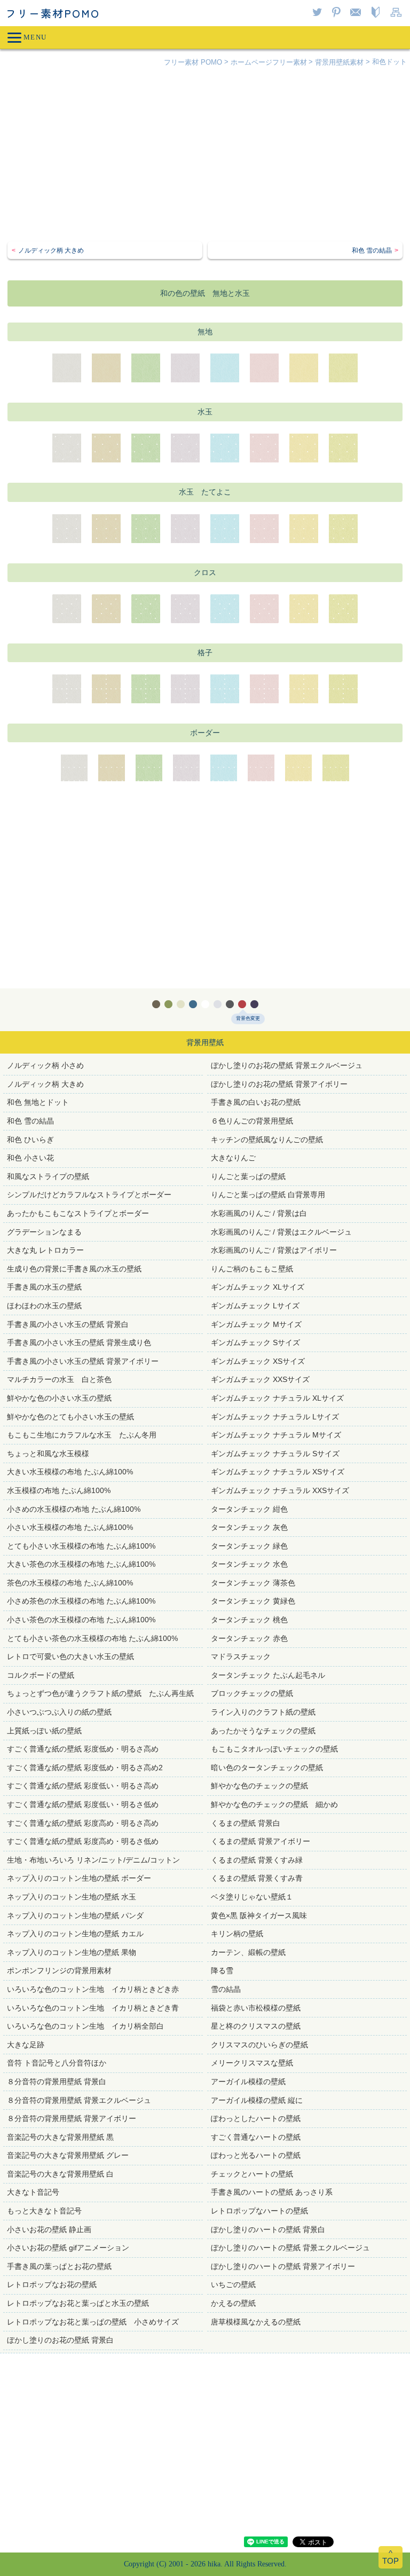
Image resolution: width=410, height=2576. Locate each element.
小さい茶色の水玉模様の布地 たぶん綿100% (81, 1620)
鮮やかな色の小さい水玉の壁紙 (63, 1398)
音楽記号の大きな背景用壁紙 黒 (60, 2137)
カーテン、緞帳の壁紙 (248, 1952)
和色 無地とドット (38, 1102)
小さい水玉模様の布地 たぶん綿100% (70, 1527)
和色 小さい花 (30, 1158)
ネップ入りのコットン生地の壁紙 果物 (72, 1952)
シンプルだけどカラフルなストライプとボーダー (89, 1195)
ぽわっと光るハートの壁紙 (256, 2155)
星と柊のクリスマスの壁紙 (256, 2026)
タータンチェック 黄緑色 (253, 1601)
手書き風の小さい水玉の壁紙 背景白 (68, 1324)
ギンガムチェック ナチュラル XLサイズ (277, 1398)
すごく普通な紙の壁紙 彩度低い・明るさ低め (83, 1804)
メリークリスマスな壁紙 (252, 2063)
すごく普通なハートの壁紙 (256, 2137)
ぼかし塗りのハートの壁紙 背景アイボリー (283, 2266)
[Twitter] (319, 13)
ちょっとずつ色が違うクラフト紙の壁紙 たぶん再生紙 (100, 1693)
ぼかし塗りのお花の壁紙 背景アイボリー (279, 1084)
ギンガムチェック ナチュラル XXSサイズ (280, 1490)
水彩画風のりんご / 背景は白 (259, 1213)
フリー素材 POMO (193, 62)
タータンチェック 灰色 (249, 1527)
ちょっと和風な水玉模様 (48, 1454)
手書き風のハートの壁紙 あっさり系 (272, 2192)
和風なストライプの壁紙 (48, 1176)
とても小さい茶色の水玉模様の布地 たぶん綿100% (92, 1638)
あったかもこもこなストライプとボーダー (78, 1213)
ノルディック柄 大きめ (45, 1084)
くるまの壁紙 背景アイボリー (261, 1841)
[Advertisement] (205, 156)
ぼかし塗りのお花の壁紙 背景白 (60, 2340)
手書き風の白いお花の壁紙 (256, 1102)
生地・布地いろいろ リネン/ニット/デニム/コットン (93, 1860)
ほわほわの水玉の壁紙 (44, 1306)
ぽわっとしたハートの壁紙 (256, 2118)
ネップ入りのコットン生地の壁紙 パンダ (75, 1915)
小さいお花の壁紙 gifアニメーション (68, 2248)
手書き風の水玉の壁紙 (44, 1287)
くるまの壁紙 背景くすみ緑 (257, 1860)
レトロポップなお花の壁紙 (52, 2284)
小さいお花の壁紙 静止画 (49, 2229)
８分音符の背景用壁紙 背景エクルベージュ (79, 2100)
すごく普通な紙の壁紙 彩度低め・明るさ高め (83, 1749)
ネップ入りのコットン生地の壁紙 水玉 (72, 1897)
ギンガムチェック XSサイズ (258, 1361)
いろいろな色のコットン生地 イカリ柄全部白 (85, 2026)
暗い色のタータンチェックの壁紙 (267, 1768)
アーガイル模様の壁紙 (248, 2082)
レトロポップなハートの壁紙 (259, 2211)
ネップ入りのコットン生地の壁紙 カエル (75, 1934)
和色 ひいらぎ (30, 1140)
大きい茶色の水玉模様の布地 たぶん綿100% (81, 1564)
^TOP (391, 2557)
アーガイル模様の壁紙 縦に (257, 2100)
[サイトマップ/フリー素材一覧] (398, 13)
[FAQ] (377, 13)
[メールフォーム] (357, 13)
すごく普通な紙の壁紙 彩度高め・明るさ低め (83, 1841)
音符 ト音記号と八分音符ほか (57, 2063)
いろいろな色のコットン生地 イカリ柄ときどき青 (93, 2008)
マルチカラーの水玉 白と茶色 (59, 1379)
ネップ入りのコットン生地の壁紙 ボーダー (79, 1878)
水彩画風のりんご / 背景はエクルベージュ (281, 1232)
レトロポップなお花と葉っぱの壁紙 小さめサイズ (93, 2322)
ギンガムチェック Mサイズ (256, 1324)
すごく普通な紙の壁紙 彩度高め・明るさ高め (83, 1823)
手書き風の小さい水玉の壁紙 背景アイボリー (83, 1361)
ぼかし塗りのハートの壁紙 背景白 (268, 2229)
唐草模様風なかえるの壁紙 (256, 2322)
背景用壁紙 (205, 1042)
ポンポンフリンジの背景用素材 (59, 1970)
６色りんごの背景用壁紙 (252, 1121)
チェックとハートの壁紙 (252, 2174)
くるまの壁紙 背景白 (246, 1823)
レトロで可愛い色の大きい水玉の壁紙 (70, 1656)
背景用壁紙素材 (339, 62)
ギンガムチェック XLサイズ (258, 1287)
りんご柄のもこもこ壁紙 (252, 1269)
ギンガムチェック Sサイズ (255, 1342)
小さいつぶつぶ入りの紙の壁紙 (59, 1712)
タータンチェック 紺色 (249, 1509)
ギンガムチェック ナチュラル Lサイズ (275, 1417)
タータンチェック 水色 (249, 1564)
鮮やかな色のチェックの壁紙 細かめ (274, 1804)
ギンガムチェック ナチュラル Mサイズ (276, 1435)
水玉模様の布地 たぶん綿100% (59, 1490)
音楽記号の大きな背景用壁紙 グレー (68, 2155)
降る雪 (222, 1970)
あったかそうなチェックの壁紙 (263, 1731)
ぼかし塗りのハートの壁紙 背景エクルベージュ (290, 2248)
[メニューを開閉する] (205, 37)
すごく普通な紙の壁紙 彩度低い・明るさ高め (83, 1786)
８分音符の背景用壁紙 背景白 (57, 2082)
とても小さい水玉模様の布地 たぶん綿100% (81, 1546)
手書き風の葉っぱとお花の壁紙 (59, 2266)
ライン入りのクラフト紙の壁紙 (263, 1712)
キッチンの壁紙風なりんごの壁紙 (267, 1140)
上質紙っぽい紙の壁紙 (44, 1731)
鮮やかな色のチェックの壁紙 (259, 1786)
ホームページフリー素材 (269, 62)
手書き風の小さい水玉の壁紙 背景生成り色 (79, 1342)
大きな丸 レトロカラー (45, 1250)
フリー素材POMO (53, 13)
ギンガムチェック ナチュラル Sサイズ (275, 1454)
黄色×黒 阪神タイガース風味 (259, 1915)
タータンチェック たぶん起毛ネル (268, 1675)
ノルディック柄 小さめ (45, 1065)
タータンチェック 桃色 (249, 1620)
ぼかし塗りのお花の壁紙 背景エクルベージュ (287, 1065)
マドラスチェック (241, 1656)
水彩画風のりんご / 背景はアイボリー (274, 1250)
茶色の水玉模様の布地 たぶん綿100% (70, 1583)
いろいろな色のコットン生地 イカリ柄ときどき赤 (93, 1989)
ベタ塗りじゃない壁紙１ (252, 1897)
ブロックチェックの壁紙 (252, 1693)
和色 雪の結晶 (30, 1121)
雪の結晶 (226, 1989)
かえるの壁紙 (233, 2303)
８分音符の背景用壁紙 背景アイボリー (72, 2118)
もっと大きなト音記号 (44, 2211)
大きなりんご (233, 1158)
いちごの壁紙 (233, 2284)
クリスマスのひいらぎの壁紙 (259, 2045)
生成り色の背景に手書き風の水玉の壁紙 (74, 1269)
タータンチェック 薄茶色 (253, 1583)
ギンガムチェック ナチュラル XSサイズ (278, 1472)
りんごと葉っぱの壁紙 (248, 1176)
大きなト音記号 (33, 2192)
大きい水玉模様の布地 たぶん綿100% (70, 1472)
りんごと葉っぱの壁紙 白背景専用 (268, 1195)
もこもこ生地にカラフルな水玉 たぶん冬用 (82, 1435)
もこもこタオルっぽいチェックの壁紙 (274, 1749)
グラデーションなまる (44, 1232)
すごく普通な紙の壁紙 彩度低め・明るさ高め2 (85, 1768)
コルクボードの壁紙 (41, 1675)
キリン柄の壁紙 (237, 1934)
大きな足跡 (26, 2045)
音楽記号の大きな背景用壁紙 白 (60, 2174)
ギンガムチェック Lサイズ (255, 1306)
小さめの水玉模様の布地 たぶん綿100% (74, 1509)
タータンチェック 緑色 (249, 1546)
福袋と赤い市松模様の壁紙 (256, 2008)
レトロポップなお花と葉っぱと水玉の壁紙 (78, 2303)
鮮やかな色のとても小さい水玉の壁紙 (70, 1417)
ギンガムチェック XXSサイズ (260, 1379)
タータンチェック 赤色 (249, 1638)
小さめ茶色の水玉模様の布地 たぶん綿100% (81, 1601)
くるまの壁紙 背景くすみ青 (257, 1878)
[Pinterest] (338, 13)
